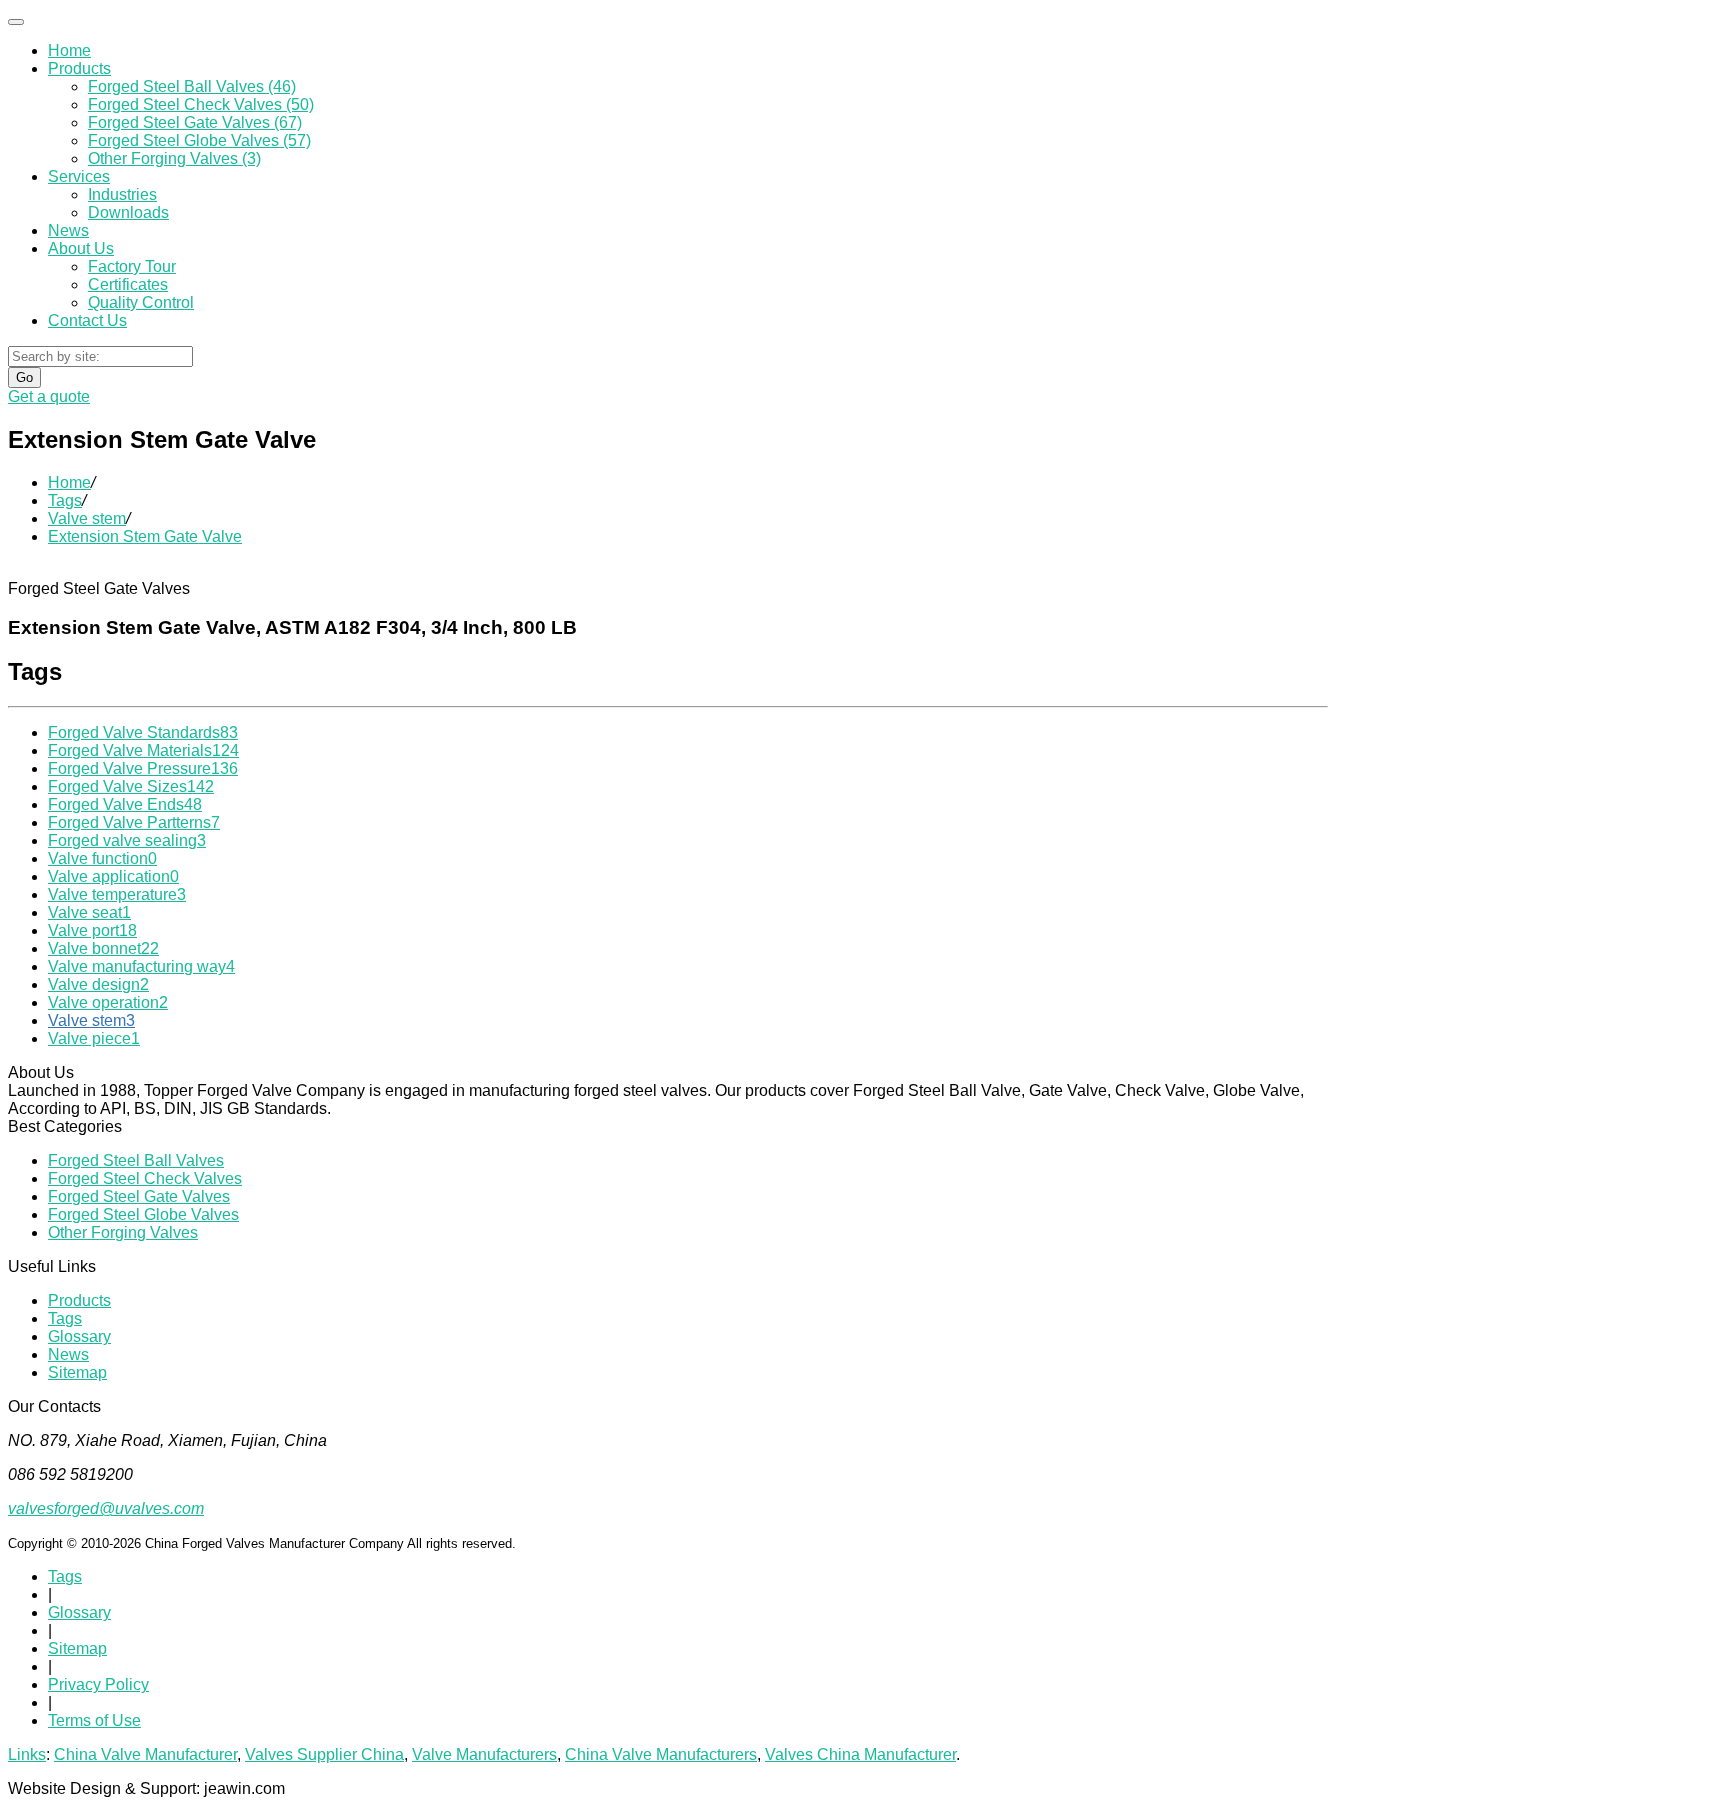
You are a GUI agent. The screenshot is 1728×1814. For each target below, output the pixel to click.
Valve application (113, 876)
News (68, 230)
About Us (81, 248)
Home (69, 50)
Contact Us (87, 320)
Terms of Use (94, 1720)
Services (79, 176)
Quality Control (141, 302)
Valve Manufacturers (484, 1754)
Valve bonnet (103, 948)
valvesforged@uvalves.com (106, 1508)
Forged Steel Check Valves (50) (201, 104)
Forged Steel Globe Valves (143, 1214)
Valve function (102, 858)
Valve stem (87, 518)
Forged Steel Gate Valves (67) (195, 122)
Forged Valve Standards (143, 732)
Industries (122, 194)
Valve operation (108, 1002)
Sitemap (77, 1372)
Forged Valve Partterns (134, 822)
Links (27, 1754)
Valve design (98, 984)
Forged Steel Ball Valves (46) (192, 86)
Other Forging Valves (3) (174, 158)
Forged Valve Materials (143, 750)
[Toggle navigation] (16, 22)
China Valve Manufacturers (661, 1754)
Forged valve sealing (127, 840)
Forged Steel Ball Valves (136, 1160)
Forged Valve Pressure (143, 768)
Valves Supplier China (324, 1754)
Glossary (79, 1336)
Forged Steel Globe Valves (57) (199, 140)
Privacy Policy (98, 1684)
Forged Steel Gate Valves (139, 1196)
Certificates (128, 284)
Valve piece (94, 1038)
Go (24, 377)
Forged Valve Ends (125, 804)
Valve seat (89, 912)
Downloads (128, 212)
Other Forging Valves (123, 1232)
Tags (65, 500)
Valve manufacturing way (141, 966)
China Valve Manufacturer (145, 1754)
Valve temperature (117, 894)
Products (79, 68)
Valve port (92, 930)
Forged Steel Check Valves (145, 1178)
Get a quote (49, 396)
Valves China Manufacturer (860, 1754)
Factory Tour (132, 266)
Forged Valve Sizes (131, 786)
